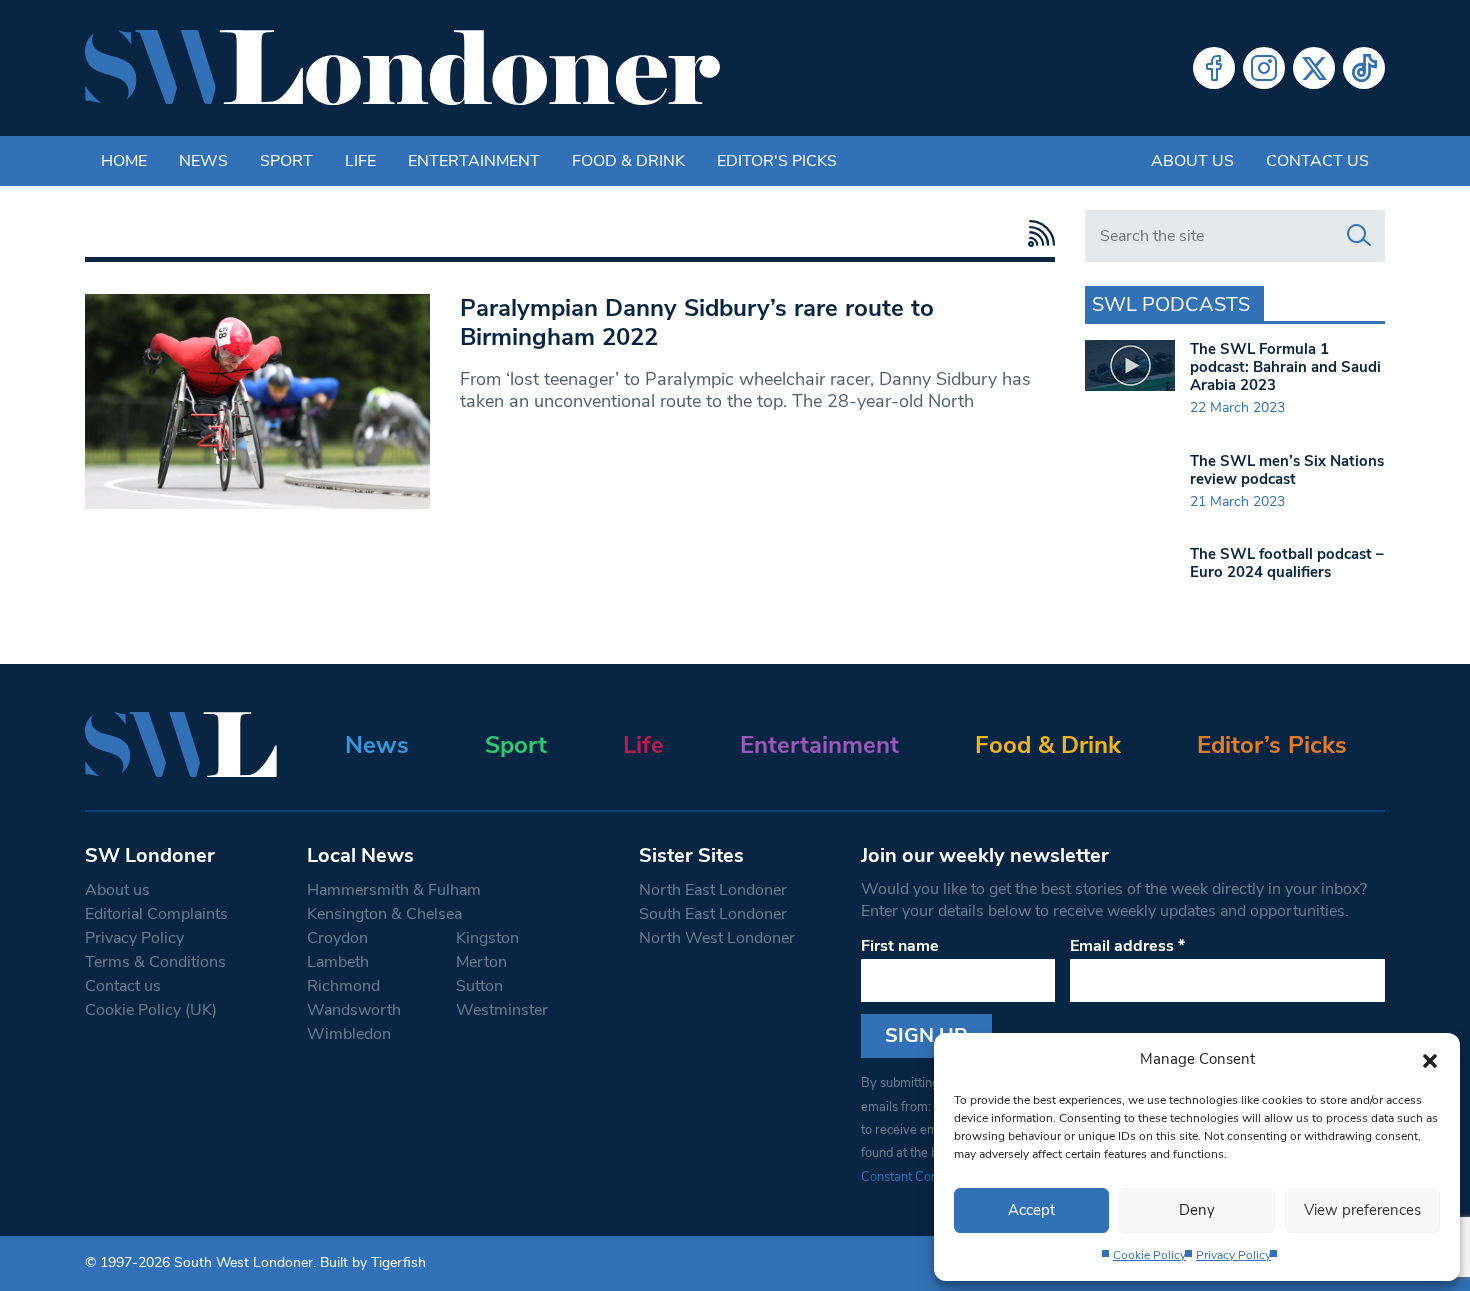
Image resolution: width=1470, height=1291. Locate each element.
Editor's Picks (777, 161)
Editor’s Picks (1272, 745)
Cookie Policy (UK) (151, 1010)
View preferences (1362, 1210)
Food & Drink (628, 161)
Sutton (479, 986)
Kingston (487, 938)
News (203, 161)
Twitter (1314, 68)
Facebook (1214, 68)
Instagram (1264, 68)
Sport (286, 161)
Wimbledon (349, 1034)
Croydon (337, 938)
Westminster (502, 1010)
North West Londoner (717, 938)
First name (900, 946)
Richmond (343, 986)
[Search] (1359, 236)
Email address (1127, 946)
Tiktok (1364, 68)
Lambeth (338, 962)
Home (124, 161)
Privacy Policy (1233, 1255)
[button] (1430, 1059)
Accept (1031, 1210)
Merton (481, 962)
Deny (1197, 1210)
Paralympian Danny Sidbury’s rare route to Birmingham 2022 (697, 322)
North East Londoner (713, 890)
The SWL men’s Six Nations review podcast (1287, 470)
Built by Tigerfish (373, 1262)
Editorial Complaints (156, 914)
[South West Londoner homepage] (402, 68)
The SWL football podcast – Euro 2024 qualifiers (1287, 563)
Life (360, 161)
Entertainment (474, 161)
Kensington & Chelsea (384, 914)
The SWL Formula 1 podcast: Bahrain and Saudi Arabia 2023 (1285, 367)
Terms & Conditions (155, 962)
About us (1192, 161)
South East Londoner (713, 914)
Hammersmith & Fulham (394, 890)
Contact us (1317, 161)
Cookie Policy (1149, 1255)
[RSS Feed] (1036, 233)
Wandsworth (354, 1010)
